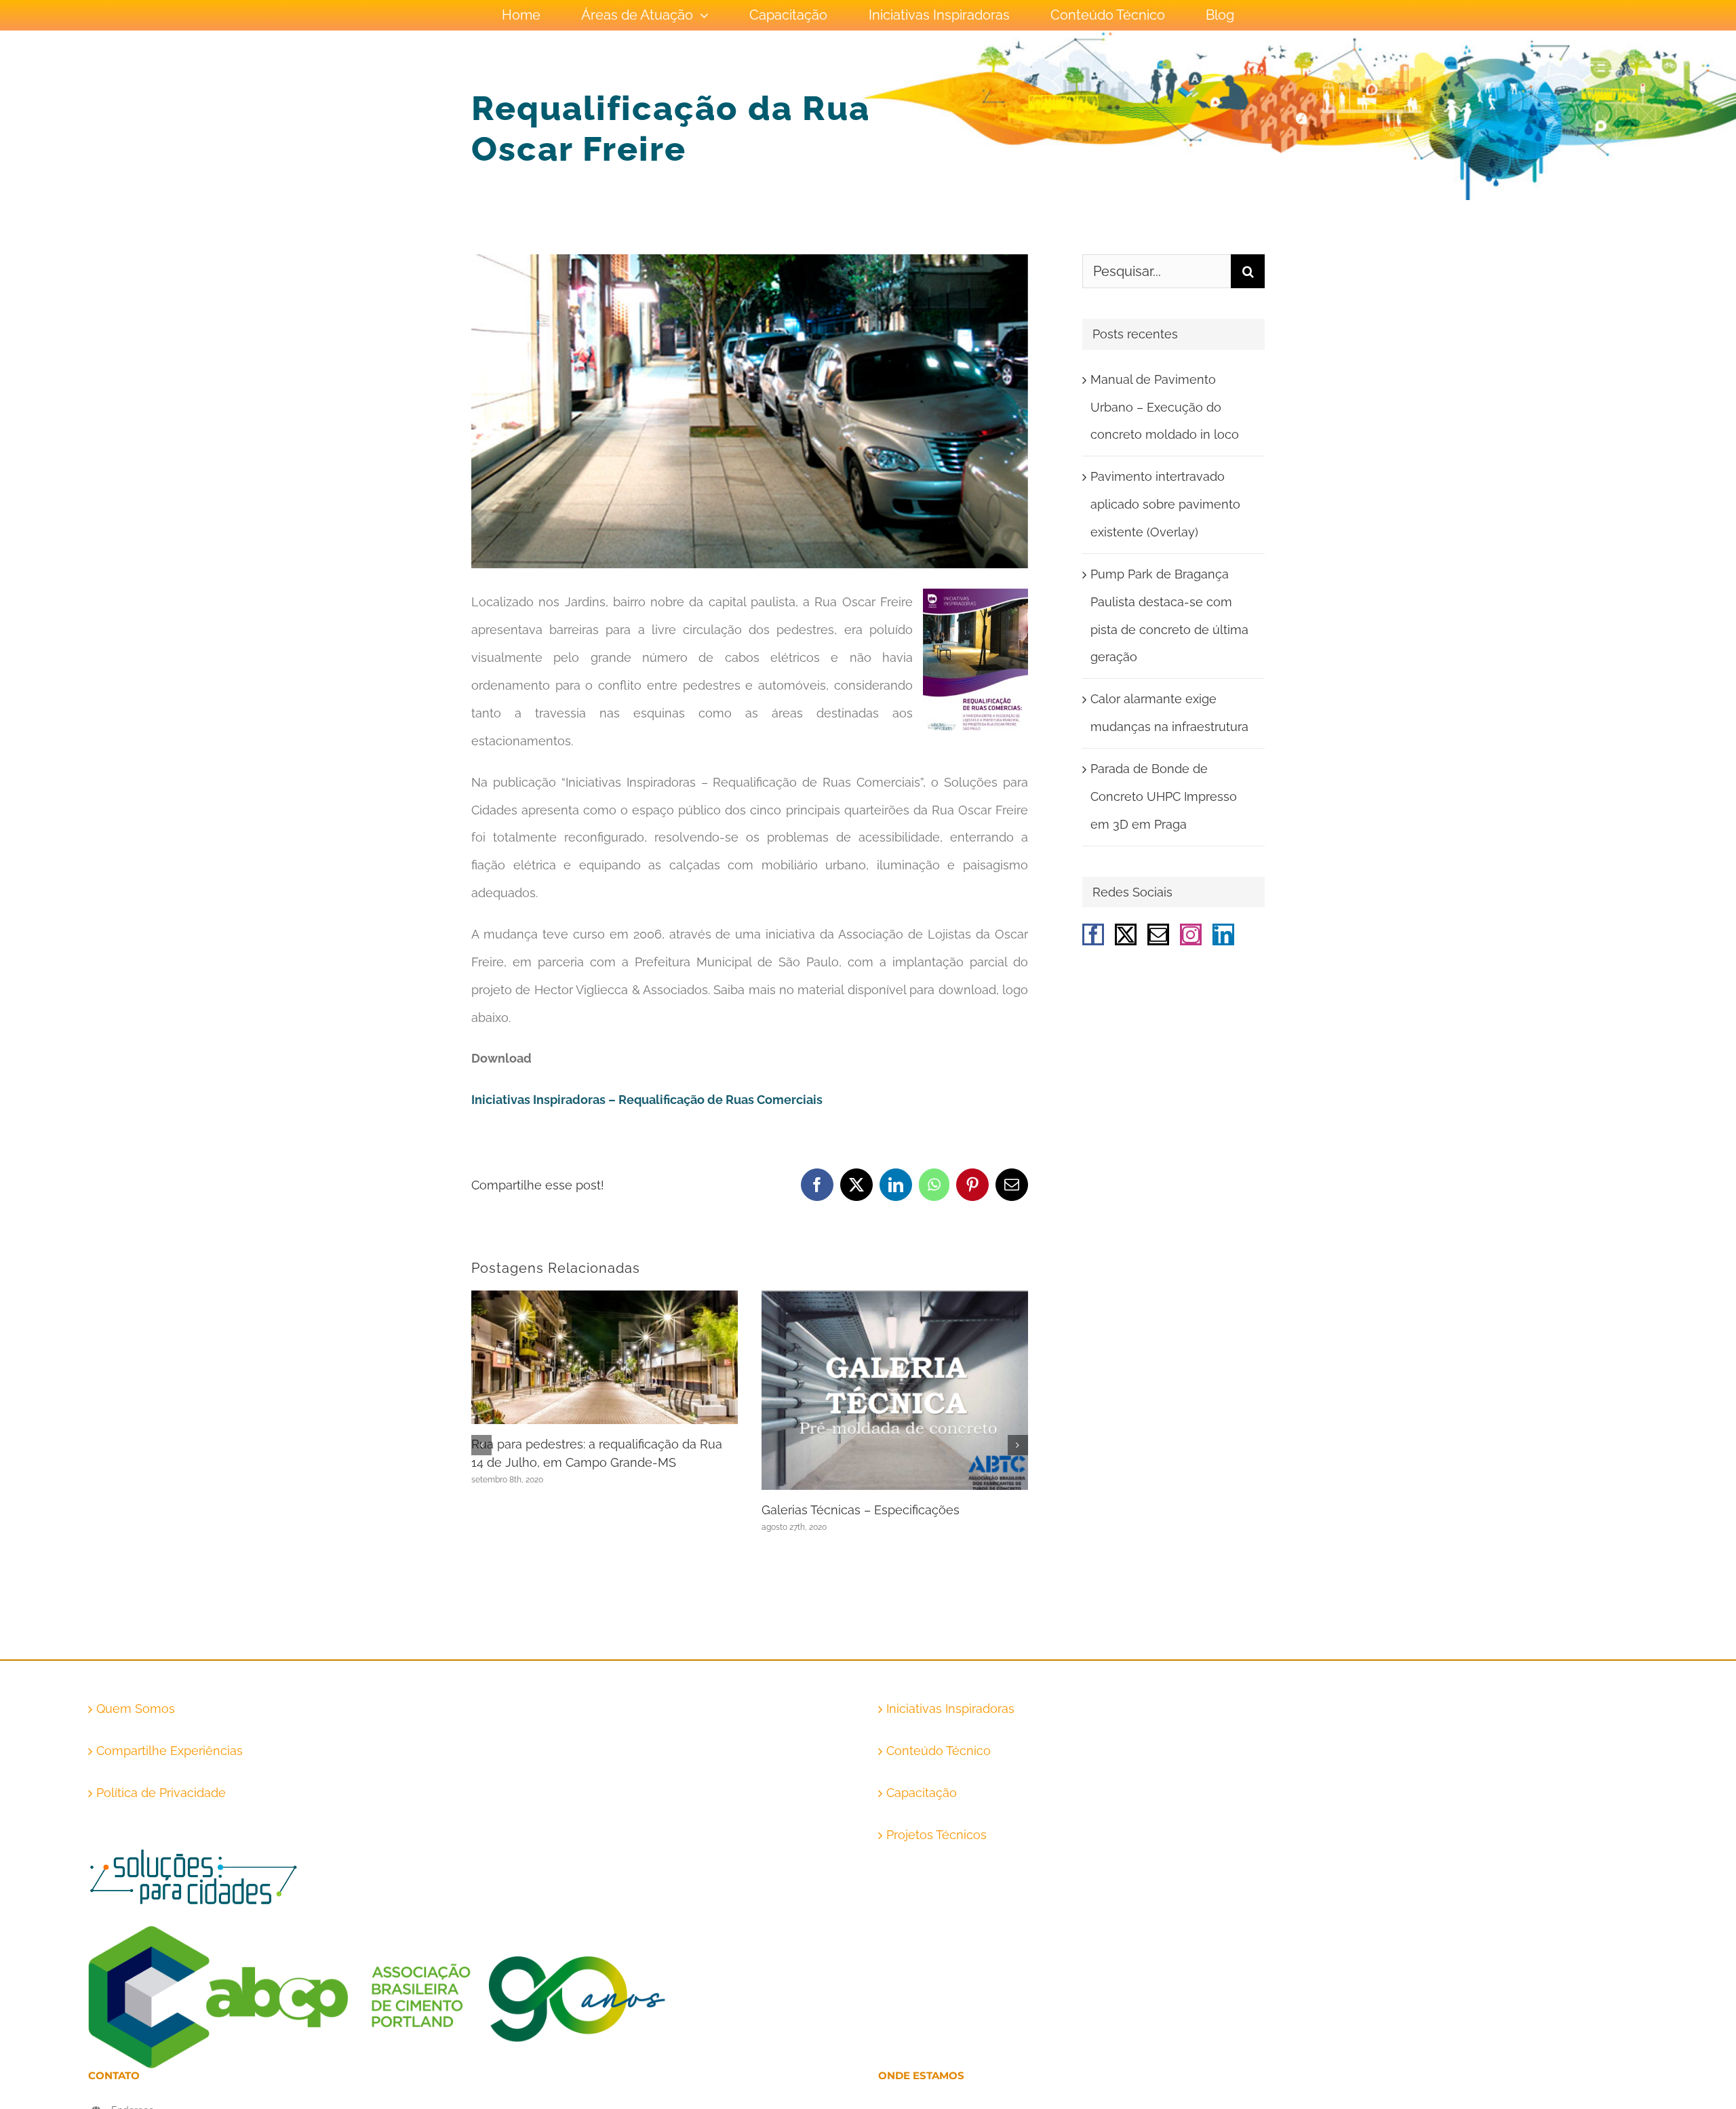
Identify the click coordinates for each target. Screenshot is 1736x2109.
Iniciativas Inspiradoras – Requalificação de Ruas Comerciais (647, 1100)
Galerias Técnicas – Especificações (861, 1510)
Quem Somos (136, 1709)
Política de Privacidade (161, 1793)
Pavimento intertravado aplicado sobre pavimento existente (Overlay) (1165, 504)
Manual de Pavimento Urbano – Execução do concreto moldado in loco (1165, 407)
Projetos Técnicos (936, 1835)
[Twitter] (1126, 934)
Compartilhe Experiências (170, 1751)
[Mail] (1158, 934)
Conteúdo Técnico (939, 1751)
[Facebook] (1093, 934)
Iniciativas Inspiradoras (950, 1709)
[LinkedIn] (1223, 934)
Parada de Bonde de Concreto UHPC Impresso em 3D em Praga (1164, 796)
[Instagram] (1191, 934)
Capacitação (922, 1793)
